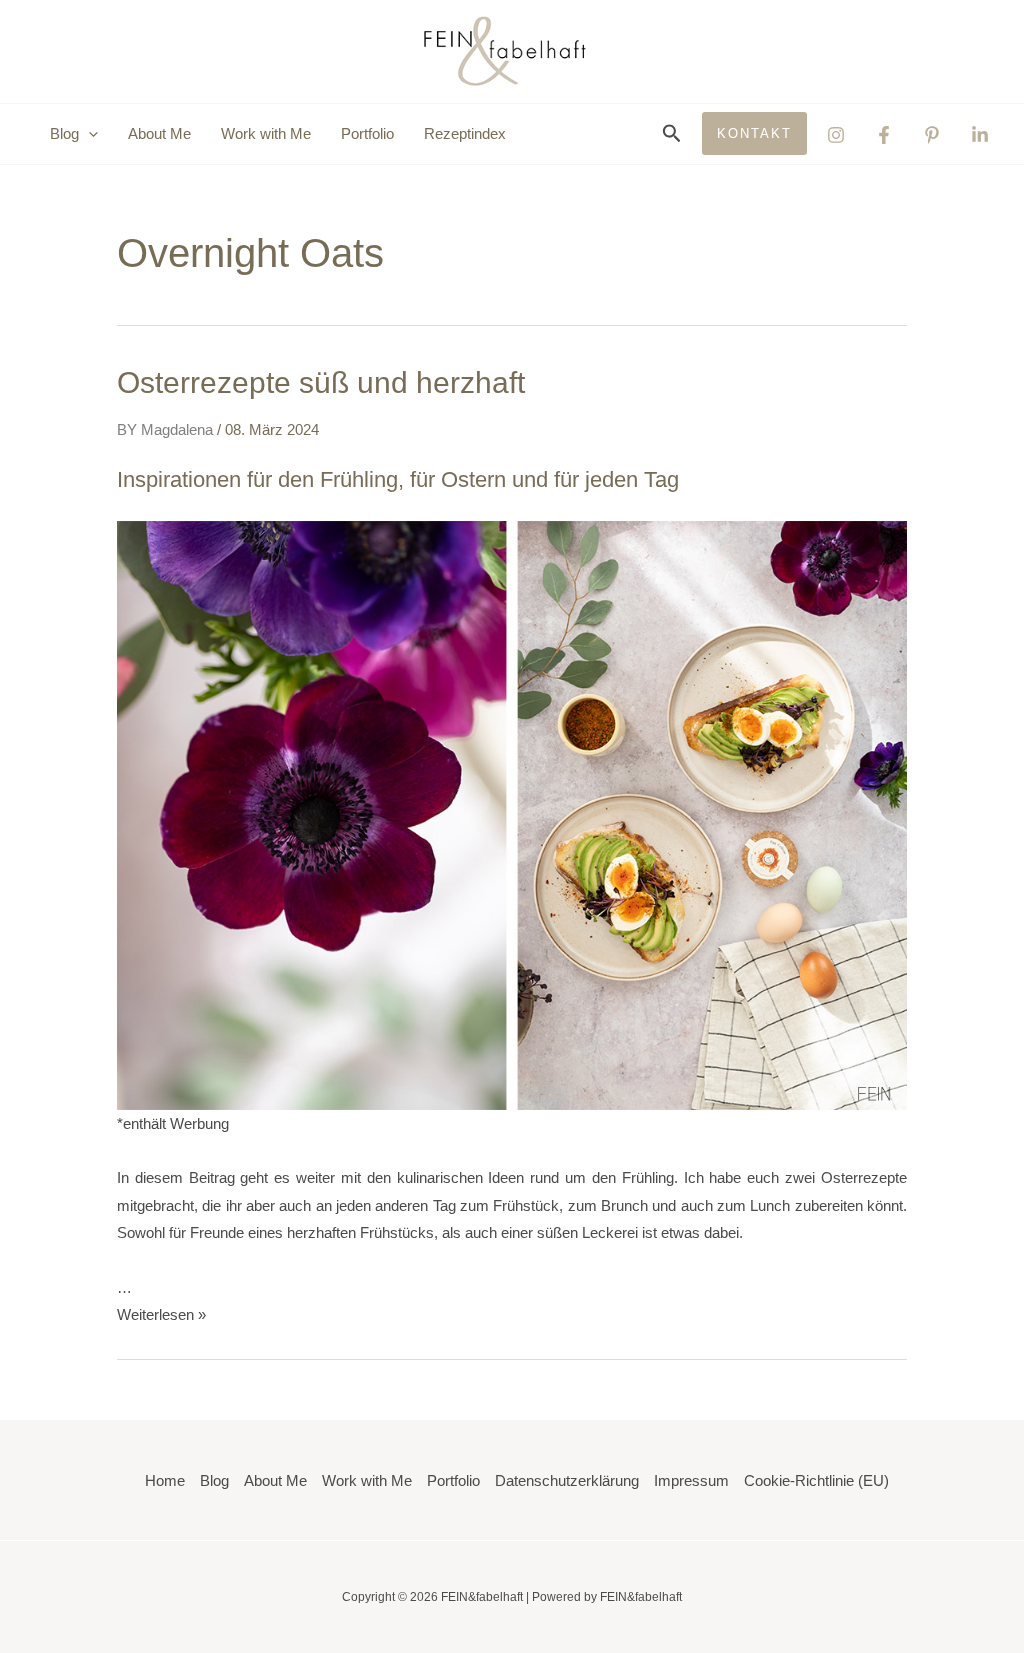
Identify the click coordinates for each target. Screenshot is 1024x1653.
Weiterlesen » (161, 1314)
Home (165, 1480)
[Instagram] (836, 135)
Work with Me (266, 133)
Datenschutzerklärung (567, 1480)
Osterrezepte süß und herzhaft (321, 382)
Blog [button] (64, 133)
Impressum (691, 1480)
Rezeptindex (465, 133)
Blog (214, 1480)
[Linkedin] (980, 135)
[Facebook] (884, 135)
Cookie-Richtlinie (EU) (816, 1480)
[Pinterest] (932, 135)
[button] (88, 134)
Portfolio (367, 133)
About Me (159, 133)
